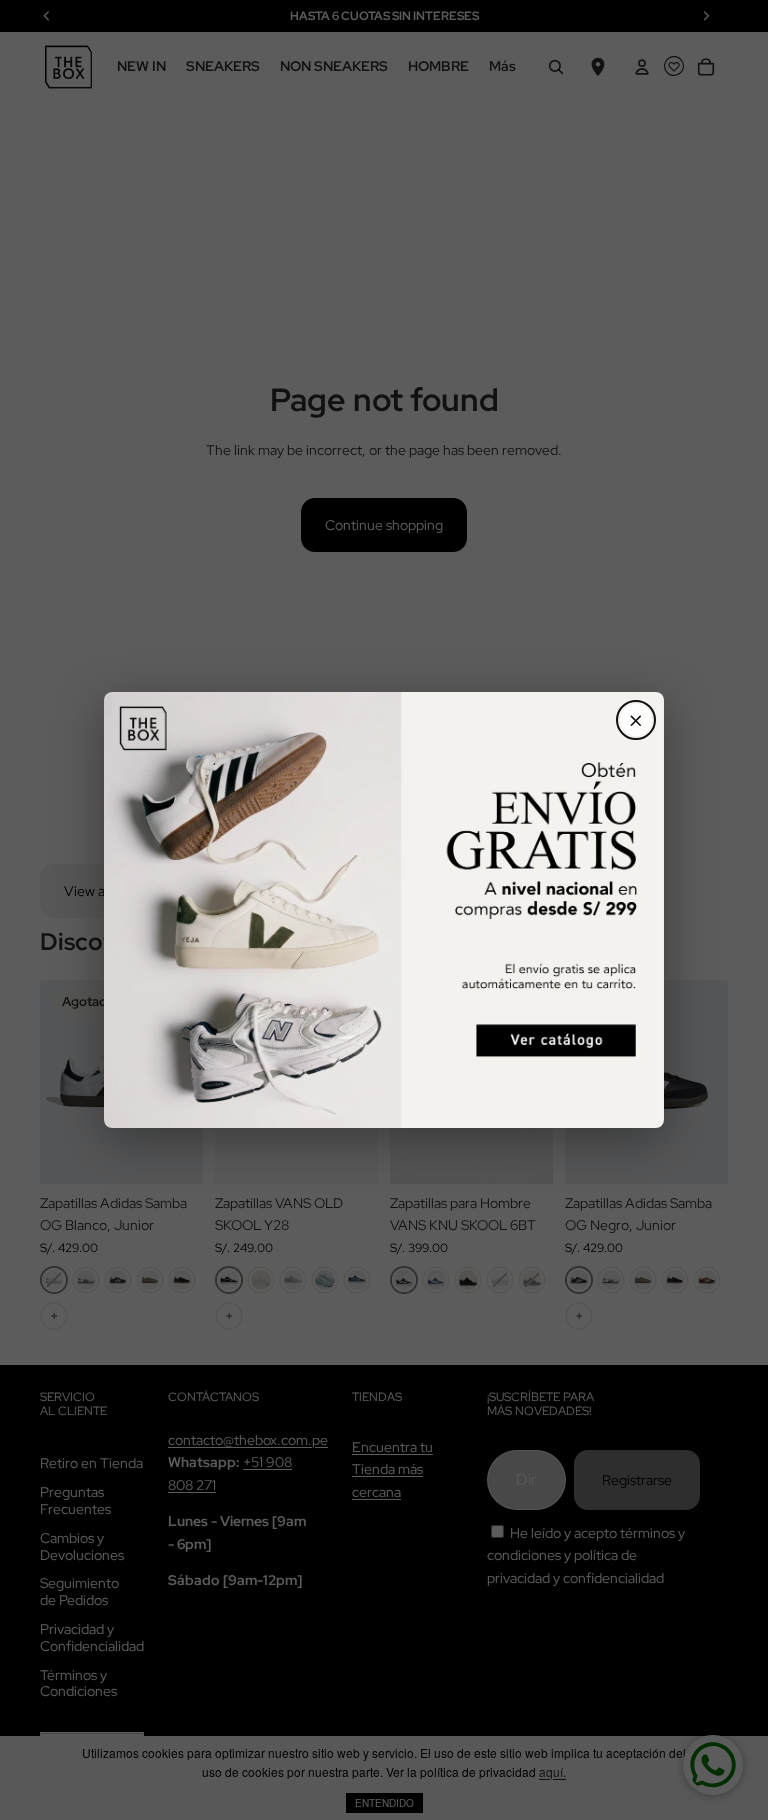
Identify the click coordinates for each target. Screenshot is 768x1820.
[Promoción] (384, 909)
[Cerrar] (636, 720)
